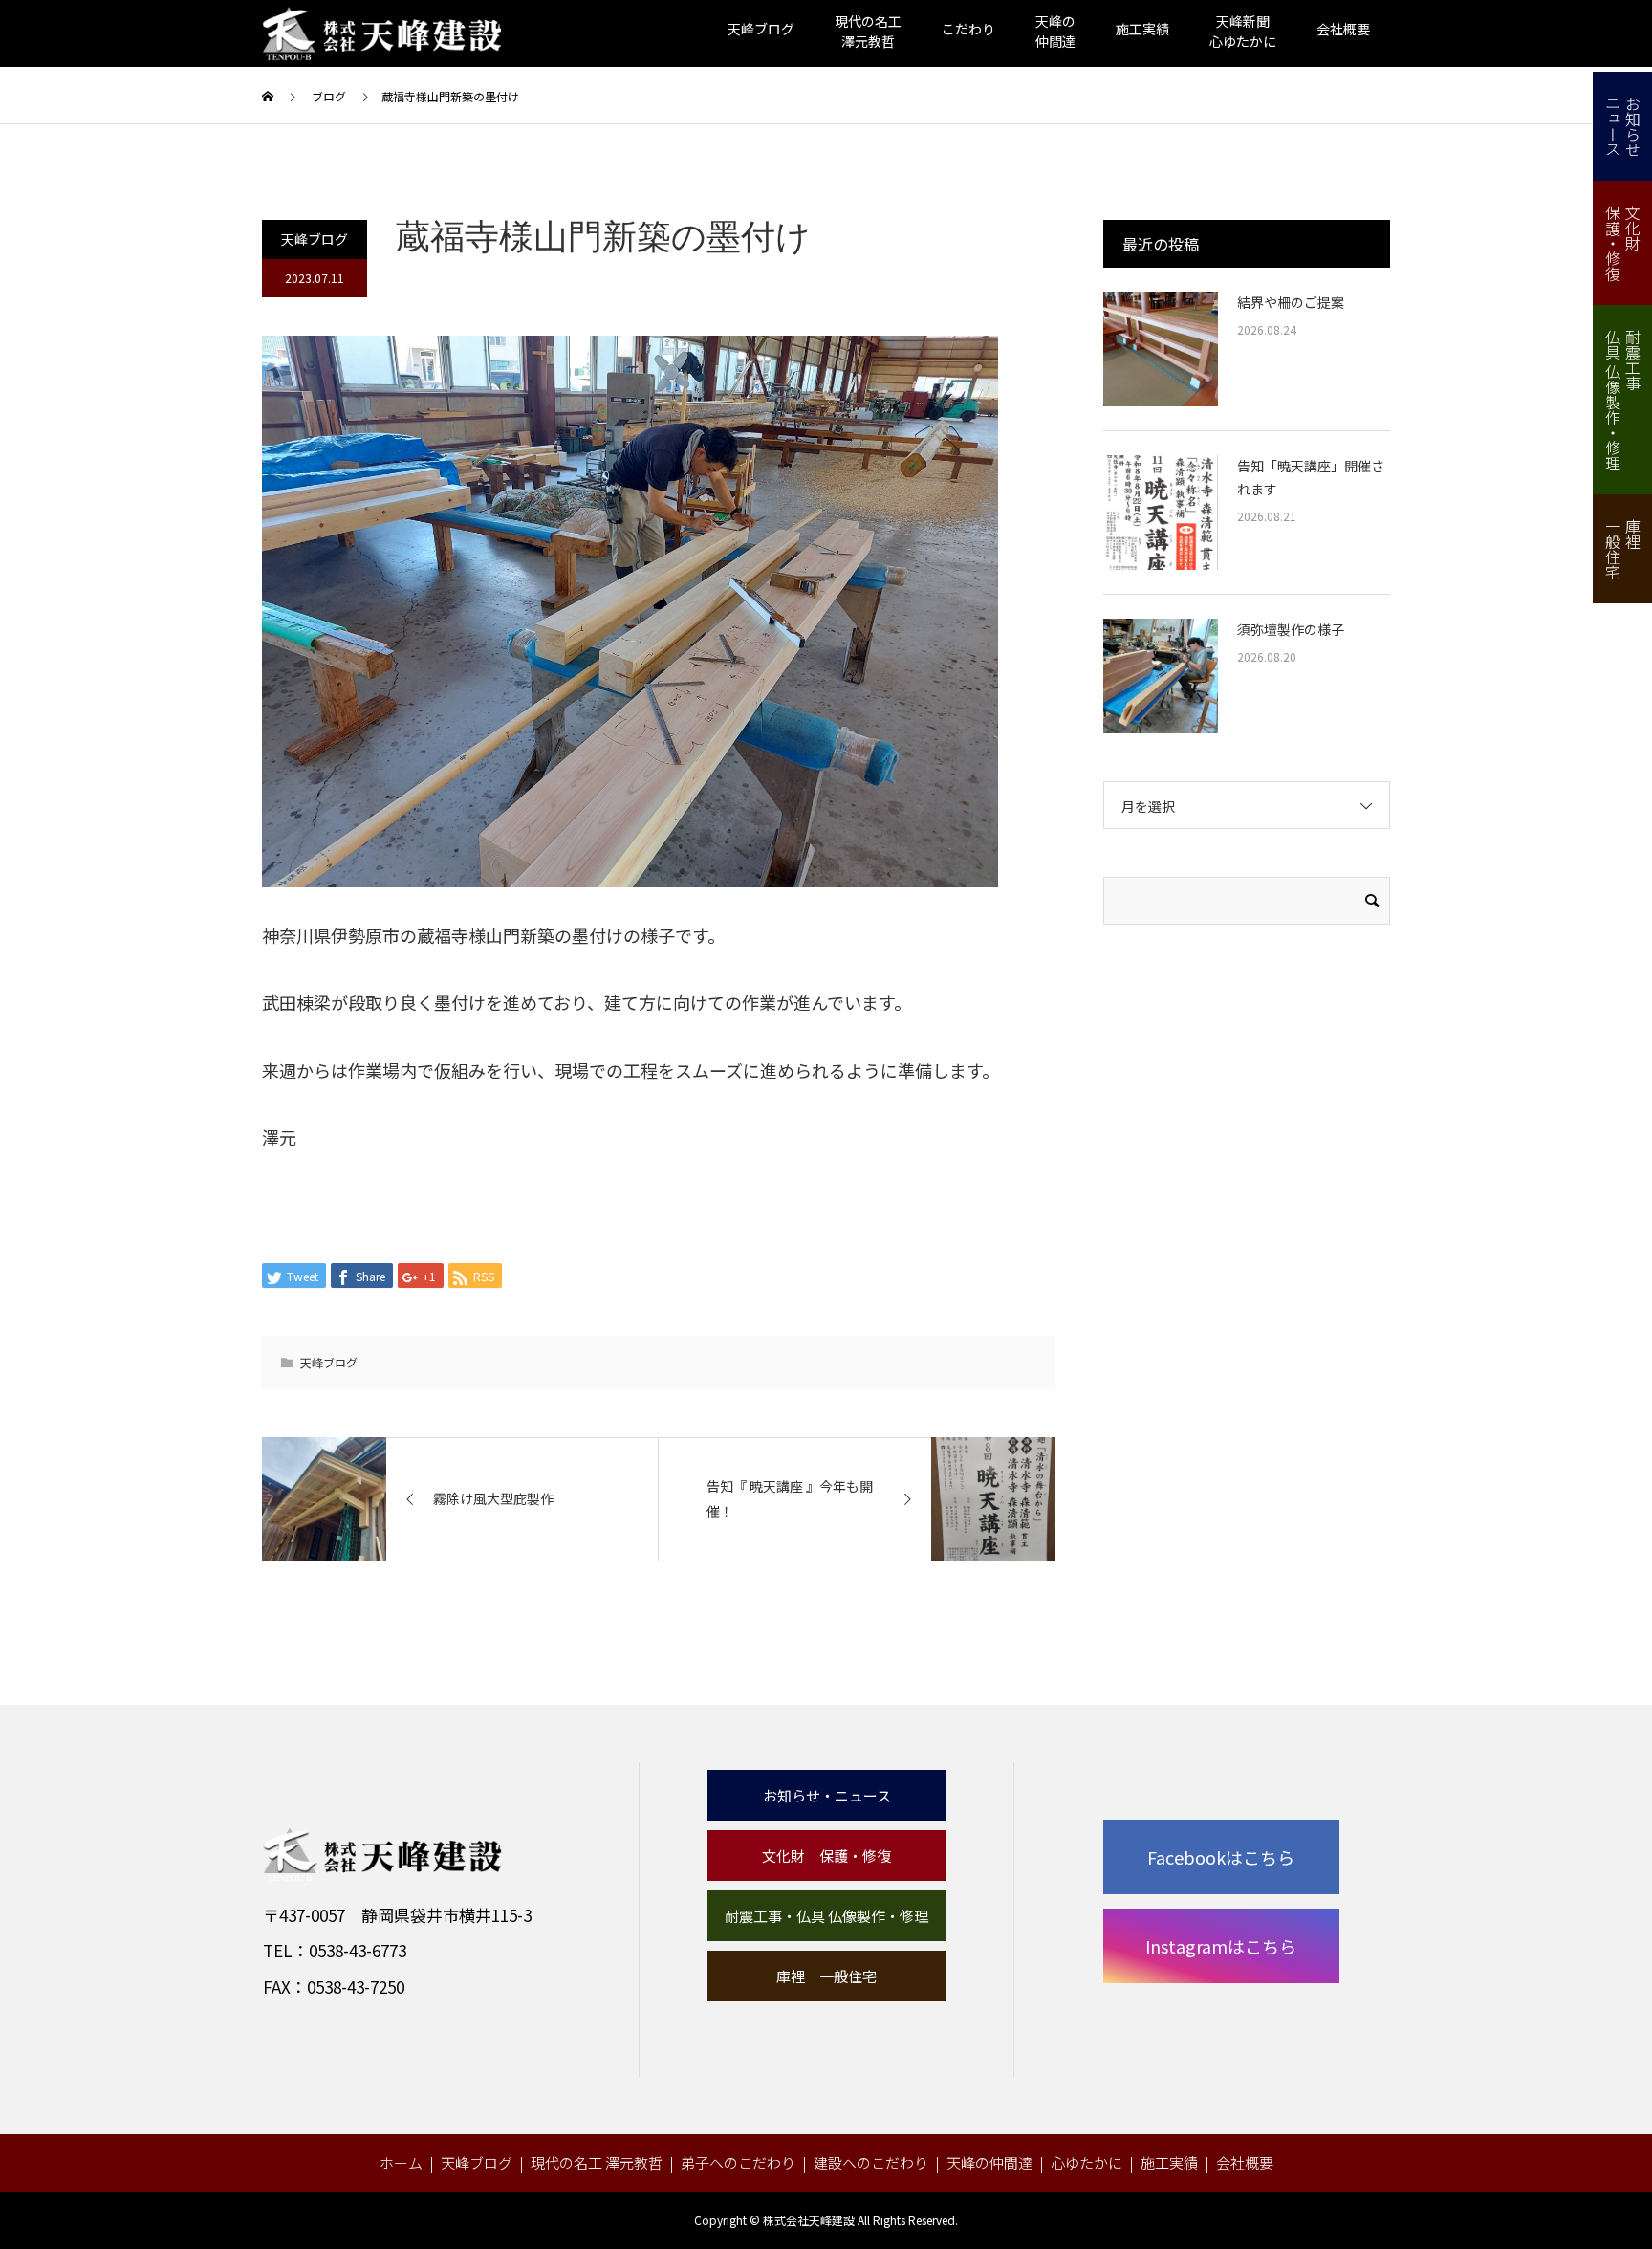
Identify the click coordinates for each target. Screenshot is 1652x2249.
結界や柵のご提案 (1291, 302)
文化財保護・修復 (1623, 243)
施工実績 (1142, 29)
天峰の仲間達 (989, 2162)
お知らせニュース (1623, 126)
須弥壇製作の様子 (1291, 629)
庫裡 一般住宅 (826, 1976)
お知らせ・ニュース (827, 1795)
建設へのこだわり (871, 2162)
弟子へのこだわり (738, 2162)
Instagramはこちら (1221, 1946)
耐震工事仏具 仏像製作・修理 (1623, 400)
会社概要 (1343, 29)
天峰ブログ (761, 29)
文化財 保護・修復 (826, 1856)
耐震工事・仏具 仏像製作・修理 (826, 1916)
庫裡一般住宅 (1623, 549)
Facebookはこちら (1221, 1857)
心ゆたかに (1087, 2162)
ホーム (401, 2162)
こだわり (968, 29)
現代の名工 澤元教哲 (597, 2162)
